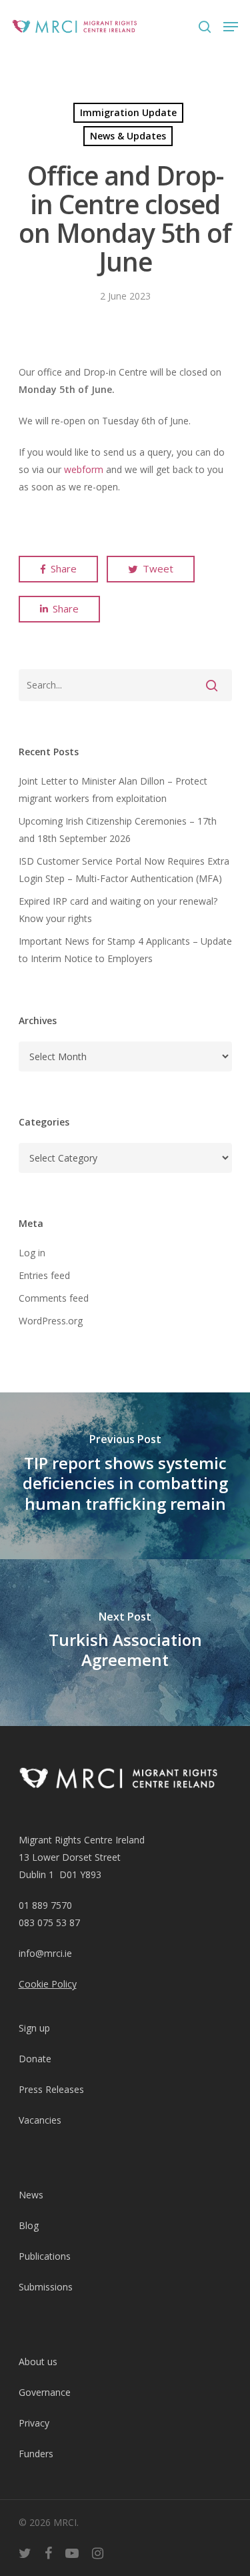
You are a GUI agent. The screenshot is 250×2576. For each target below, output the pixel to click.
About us (38, 2362)
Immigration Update (128, 112)
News (31, 2195)
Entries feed (44, 1275)
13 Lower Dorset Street (70, 1857)
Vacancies (40, 2120)
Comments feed (54, 1298)
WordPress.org (51, 1321)
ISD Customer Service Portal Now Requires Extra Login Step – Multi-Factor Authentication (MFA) (124, 870)
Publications (45, 2256)
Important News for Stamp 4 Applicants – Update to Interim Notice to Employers (125, 950)
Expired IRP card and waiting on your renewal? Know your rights (118, 910)
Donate (35, 2059)
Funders (36, 2454)
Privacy (34, 2423)
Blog (29, 2225)
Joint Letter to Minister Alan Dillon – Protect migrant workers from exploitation (113, 790)
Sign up (34, 2028)
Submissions (46, 2287)
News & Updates (128, 136)
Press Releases (51, 2089)
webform (84, 469)
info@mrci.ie (45, 1953)
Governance (45, 2392)
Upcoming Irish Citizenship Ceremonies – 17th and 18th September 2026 (118, 830)
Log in (32, 1253)
